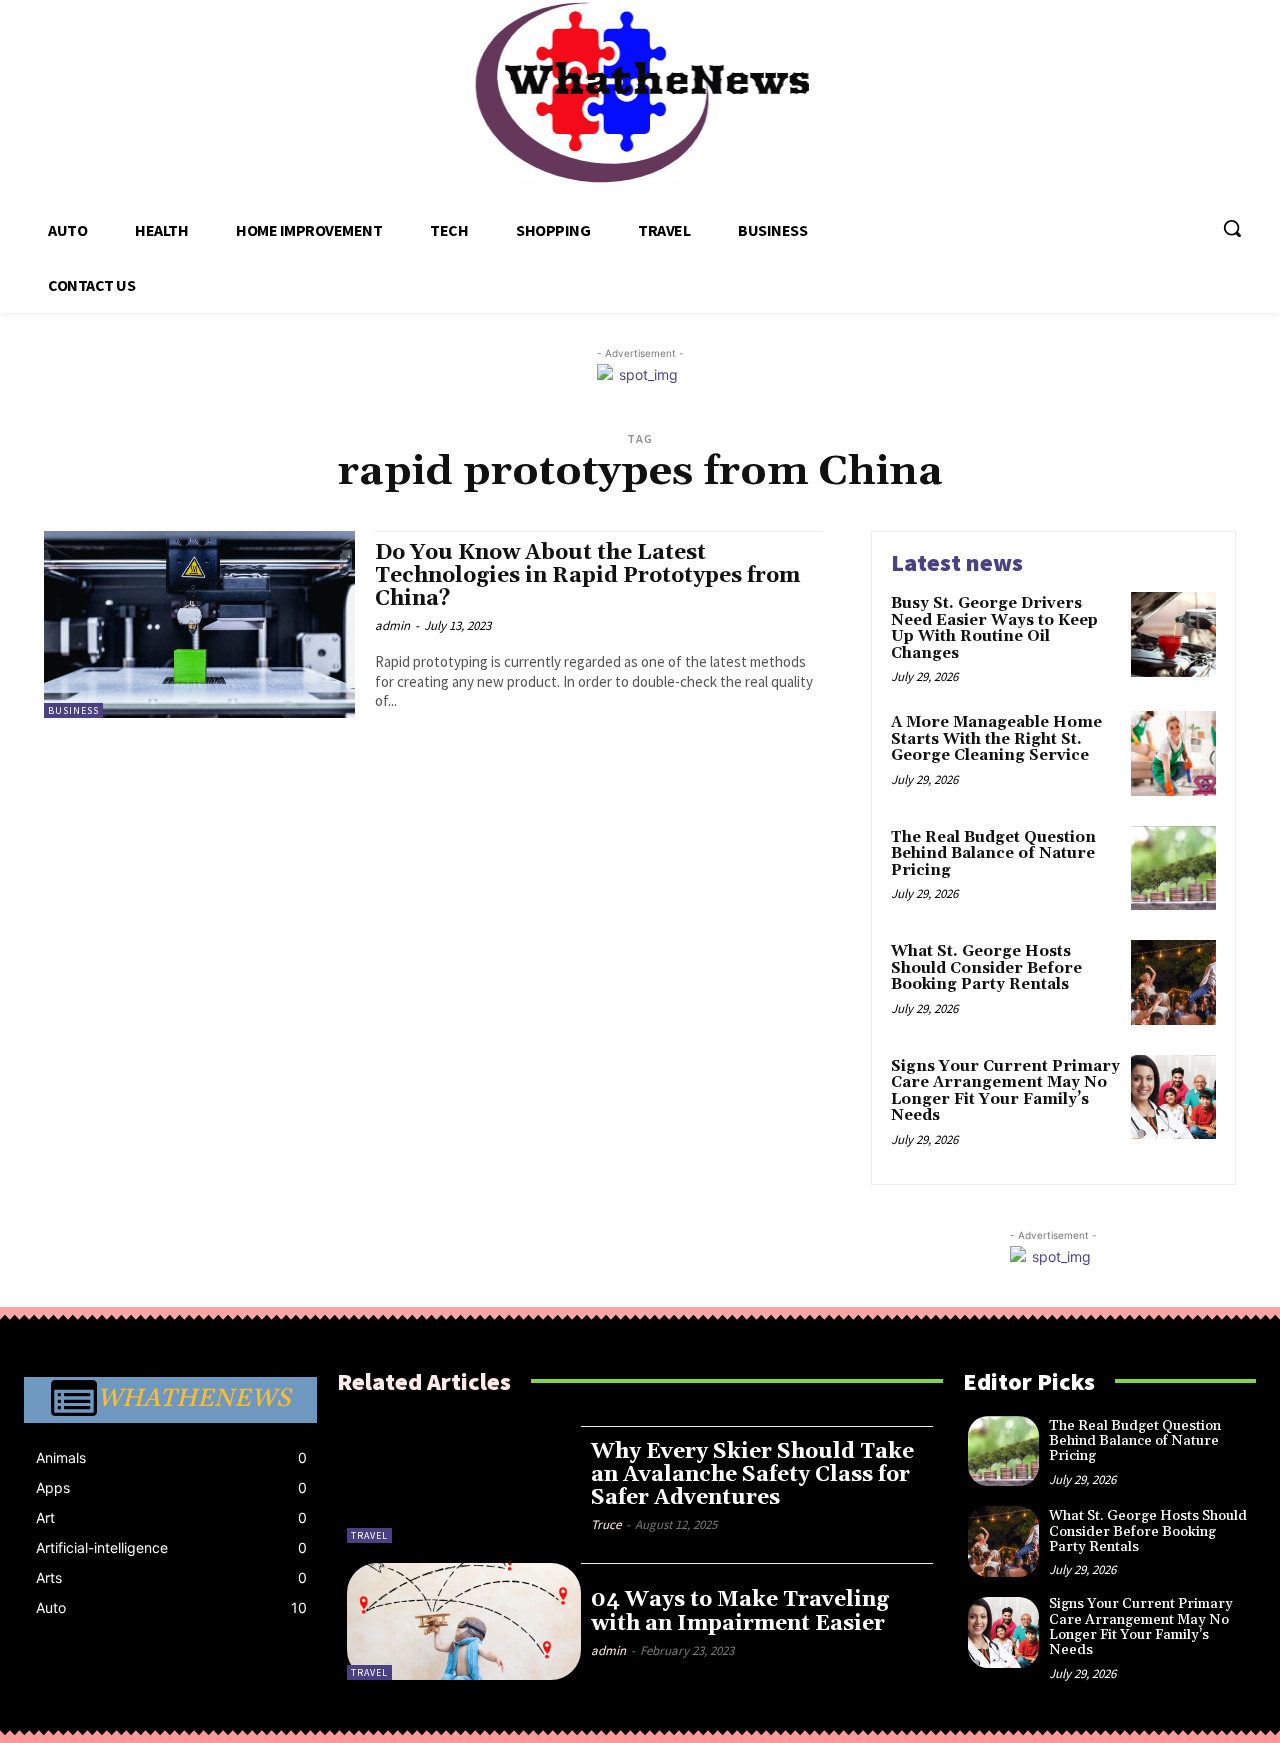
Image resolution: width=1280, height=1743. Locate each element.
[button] (1232, 228)
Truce (606, 1524)
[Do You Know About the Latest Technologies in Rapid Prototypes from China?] (199, 624)
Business (73, 710)
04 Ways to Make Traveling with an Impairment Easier (740, 1611)
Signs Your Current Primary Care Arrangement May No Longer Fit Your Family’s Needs (1005, 1091)
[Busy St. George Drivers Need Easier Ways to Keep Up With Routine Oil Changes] (1173, 634)
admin (392, 625)
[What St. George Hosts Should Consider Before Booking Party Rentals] (1173, 982)
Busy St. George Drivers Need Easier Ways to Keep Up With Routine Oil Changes (994, 628)
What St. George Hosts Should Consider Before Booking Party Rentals (986, 968)
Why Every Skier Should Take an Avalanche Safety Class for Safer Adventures (752, 1475)
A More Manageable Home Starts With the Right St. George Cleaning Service (996, 739)
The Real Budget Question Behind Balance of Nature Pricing (993, 854)
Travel (369, 1535)
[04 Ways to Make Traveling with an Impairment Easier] (464, 1621)
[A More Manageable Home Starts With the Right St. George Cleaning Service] (1173, 753)
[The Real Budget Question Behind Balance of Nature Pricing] (1173, 868)
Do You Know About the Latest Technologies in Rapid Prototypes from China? (587, 576)
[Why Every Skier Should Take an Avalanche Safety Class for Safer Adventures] (464, 1484)
